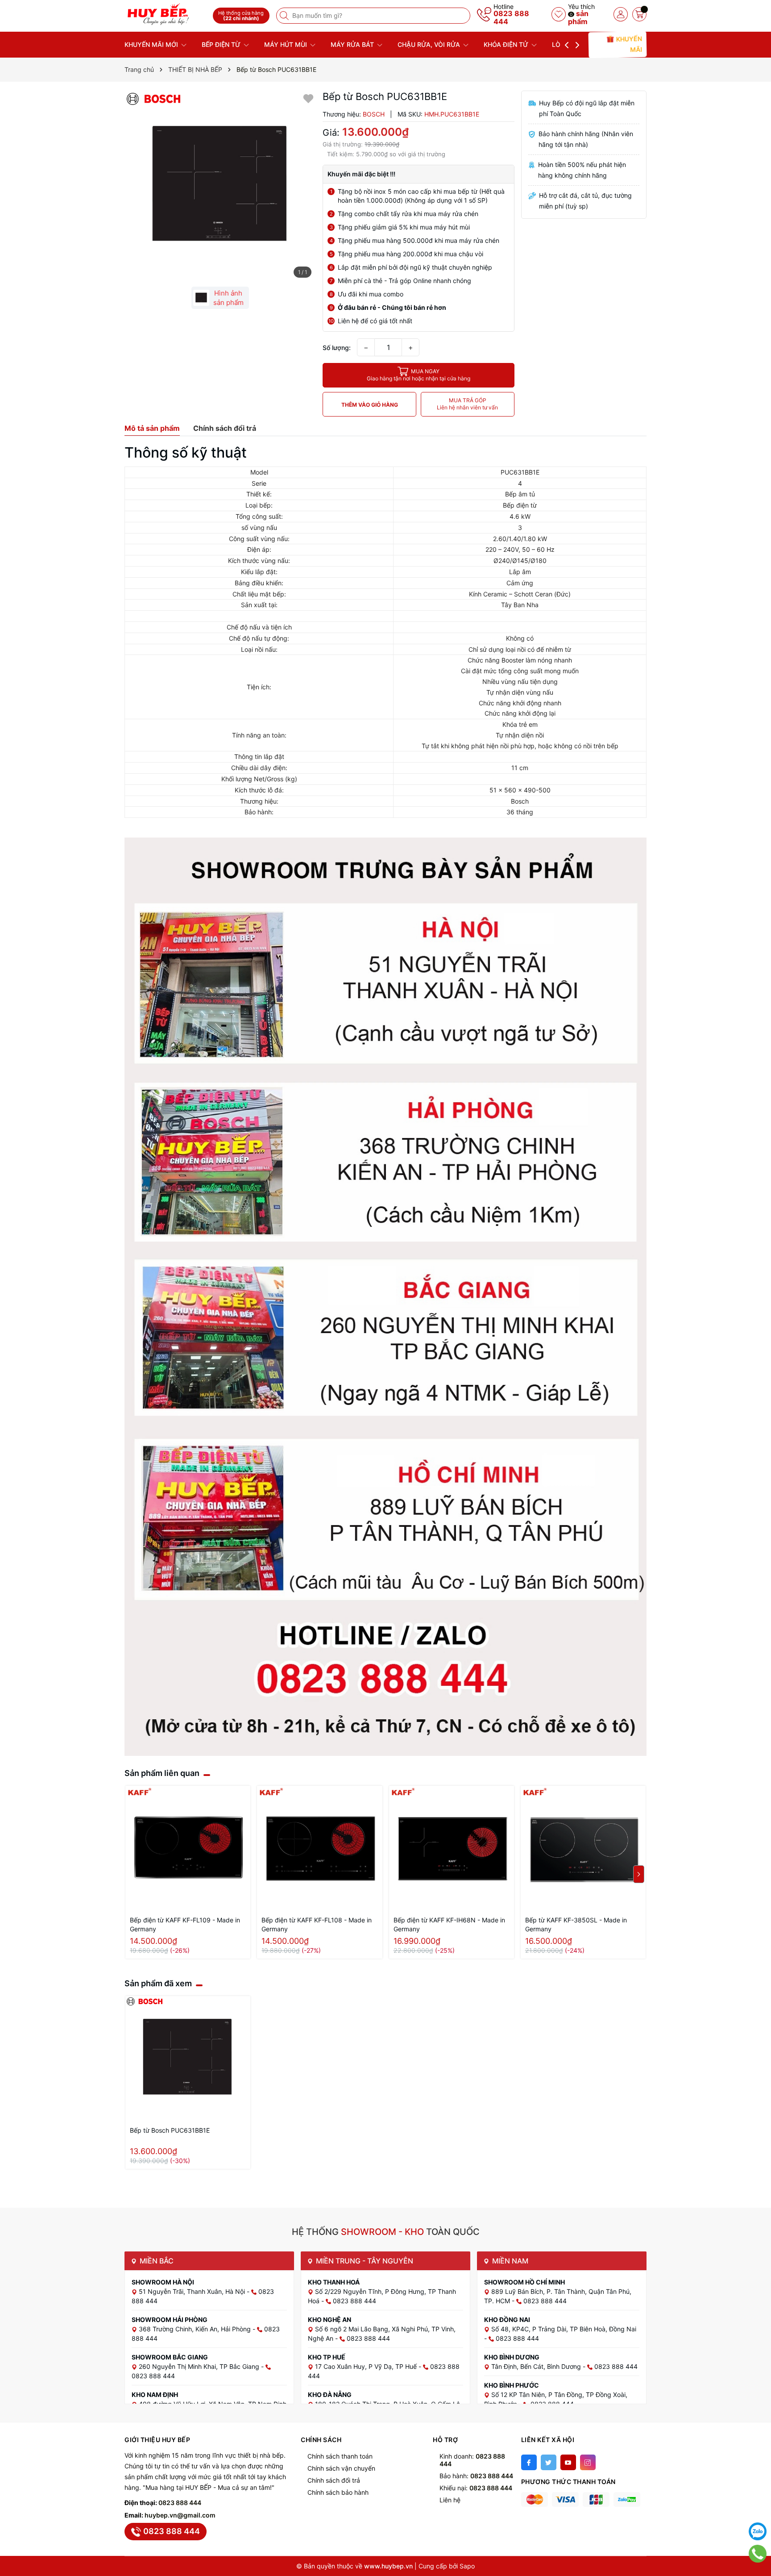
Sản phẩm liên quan (162, 1773)
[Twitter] (549, 2462)
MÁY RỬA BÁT (353, 44)
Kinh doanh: (472, 2460)
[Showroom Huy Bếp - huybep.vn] (166, 15)
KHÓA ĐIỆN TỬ (507, 44)
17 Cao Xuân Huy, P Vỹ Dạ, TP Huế (367, 2366)
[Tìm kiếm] (285, 16)
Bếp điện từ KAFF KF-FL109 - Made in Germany (185, 1924)
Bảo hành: (476, 2476)
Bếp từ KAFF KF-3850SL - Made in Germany (576, 1924)
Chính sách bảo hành (338, 2492)
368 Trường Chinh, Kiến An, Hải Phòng (196, 2329)
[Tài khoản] (621, 14)
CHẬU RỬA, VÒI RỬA (430, 44)
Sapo (467, 2566)
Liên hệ (450, 2500)
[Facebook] (529, 2462)
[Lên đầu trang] (758, 2509)
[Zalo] (758, 2531)
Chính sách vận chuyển (341, 2468)
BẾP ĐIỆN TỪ (222, 44)
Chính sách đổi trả (334, 2480)
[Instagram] (588, 2462)
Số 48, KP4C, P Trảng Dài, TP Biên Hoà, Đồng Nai (564, 2329)
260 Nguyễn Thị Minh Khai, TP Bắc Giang (200, 2366)
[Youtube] (568, 2462)
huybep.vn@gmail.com (180, 2515)
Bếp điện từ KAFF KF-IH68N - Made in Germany (449, 1924)
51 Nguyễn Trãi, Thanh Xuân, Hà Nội (193, 2291)
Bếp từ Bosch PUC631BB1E (170, 2130)
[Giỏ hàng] (639, 14)
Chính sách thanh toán (340, 2456)
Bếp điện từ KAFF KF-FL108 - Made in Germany (317, 1924)
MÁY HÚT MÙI (286, 44)
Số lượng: (337, 348)
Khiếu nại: (476, 2488)
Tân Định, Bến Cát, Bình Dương (537, 2366)
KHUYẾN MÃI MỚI (152, 44)
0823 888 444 (511, 17)
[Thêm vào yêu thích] (308, 98)
